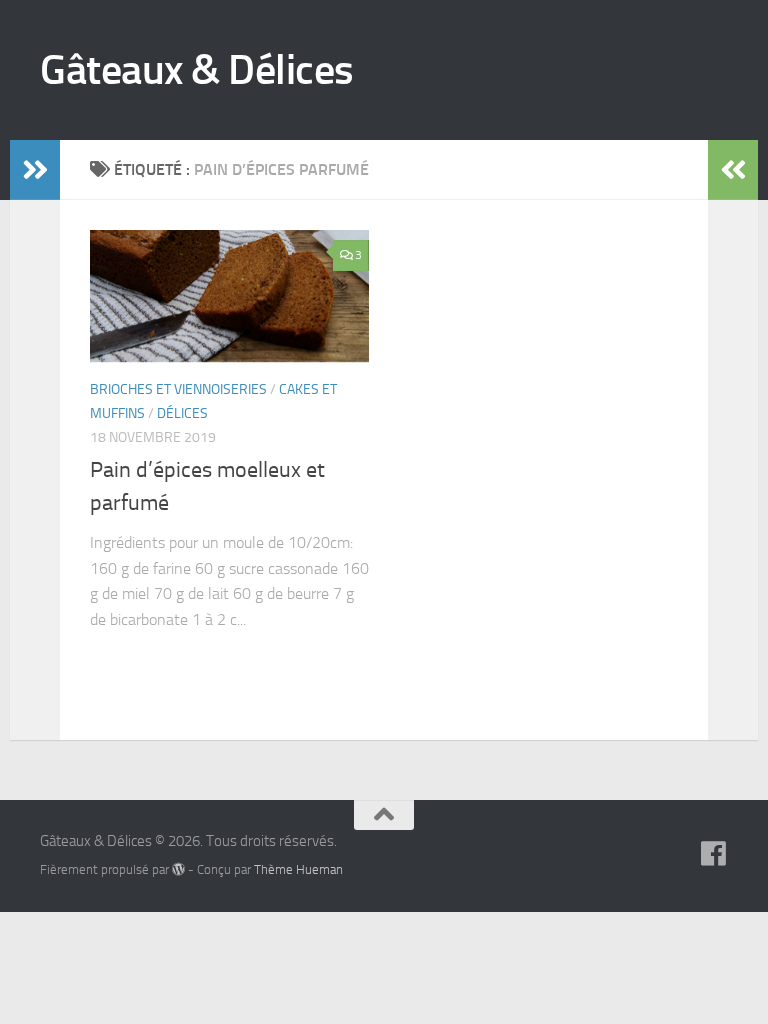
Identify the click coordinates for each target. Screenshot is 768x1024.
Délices (182, 413)
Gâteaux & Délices (197, 70)
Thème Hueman (298, 869)
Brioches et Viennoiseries (178, 389)
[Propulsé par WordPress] (178, 869)
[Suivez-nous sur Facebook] (714, 854)
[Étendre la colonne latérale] (35, 170)
